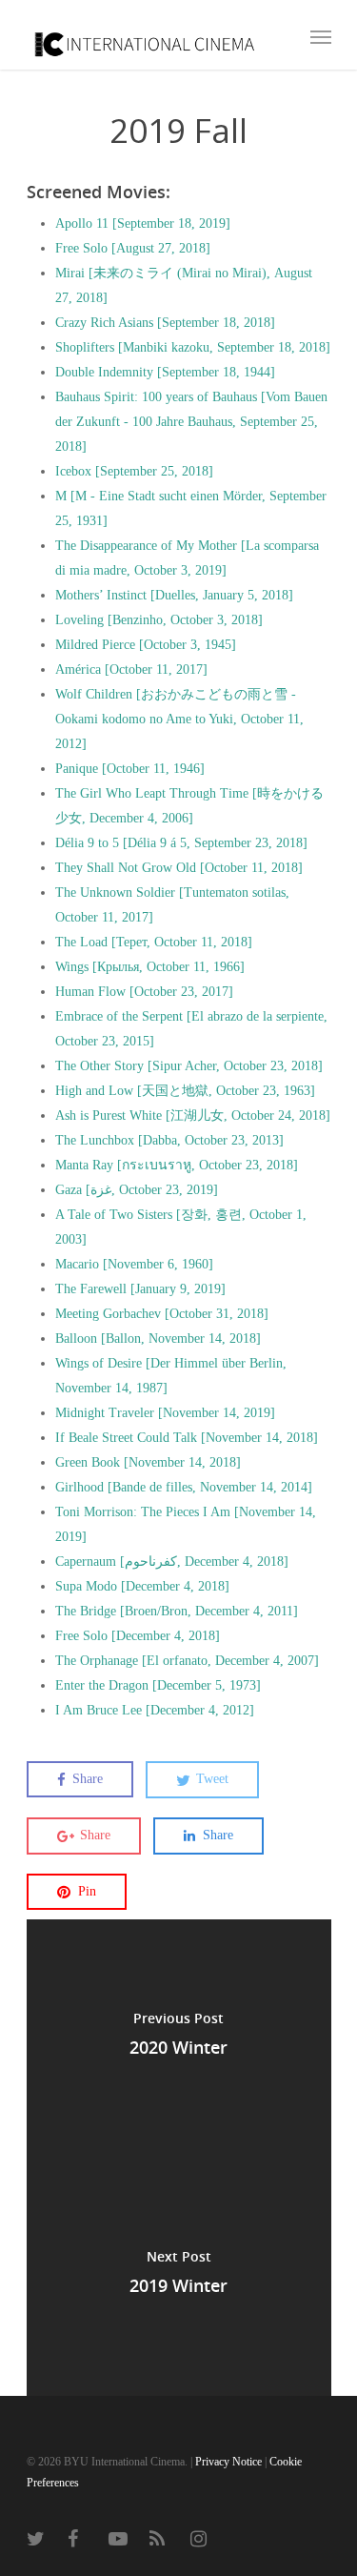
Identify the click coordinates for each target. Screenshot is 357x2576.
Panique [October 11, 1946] (130, 769)
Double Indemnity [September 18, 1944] (165, 372)
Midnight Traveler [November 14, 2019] (165, 1413)
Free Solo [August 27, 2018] (133, 248)
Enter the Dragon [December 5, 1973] (158, 1685)
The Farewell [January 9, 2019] (140, 1289)
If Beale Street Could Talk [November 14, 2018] (187, 1438)
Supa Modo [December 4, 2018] (142, 1586)
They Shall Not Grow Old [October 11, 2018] (179, 868)
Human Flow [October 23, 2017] (144, 992)
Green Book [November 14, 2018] (148, 1462)
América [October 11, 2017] (131, 669)
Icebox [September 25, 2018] (134, 471)
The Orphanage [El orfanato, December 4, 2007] (187, 1661)
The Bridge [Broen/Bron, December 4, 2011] (177, 1611)
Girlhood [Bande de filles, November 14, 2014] (184, 1487)
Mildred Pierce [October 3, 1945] (146, 645)
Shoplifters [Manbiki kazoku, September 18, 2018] (193, 347)
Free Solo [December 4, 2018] (138, 1636)
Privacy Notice (228, 2462)
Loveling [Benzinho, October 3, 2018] (159, 620)
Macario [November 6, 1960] (134, 1264)
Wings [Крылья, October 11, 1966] (150, 967)
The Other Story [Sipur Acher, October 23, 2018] (189, 1066)
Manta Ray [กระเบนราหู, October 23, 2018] (177, 1165)
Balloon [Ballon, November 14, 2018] (158, 1339)
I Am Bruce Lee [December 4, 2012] (155, 1710)
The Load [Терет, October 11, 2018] (154, 942)
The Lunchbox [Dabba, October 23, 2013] (169, 1140)
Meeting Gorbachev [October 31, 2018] (162, 1314)
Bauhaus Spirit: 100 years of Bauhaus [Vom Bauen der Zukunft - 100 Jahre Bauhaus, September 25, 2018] (191, 422)
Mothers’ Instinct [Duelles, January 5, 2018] (174, 595)
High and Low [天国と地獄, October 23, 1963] (185, 1091)
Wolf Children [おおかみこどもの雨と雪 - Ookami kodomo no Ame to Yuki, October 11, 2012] (179, 719)
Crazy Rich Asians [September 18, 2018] (165, 323)
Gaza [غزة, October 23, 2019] (137, 1190)
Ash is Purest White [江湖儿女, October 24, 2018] (193, 1116)
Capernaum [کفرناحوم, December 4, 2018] (172, 1562)
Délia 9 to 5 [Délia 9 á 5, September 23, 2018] (181, 843)
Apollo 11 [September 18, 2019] (143, 223)
